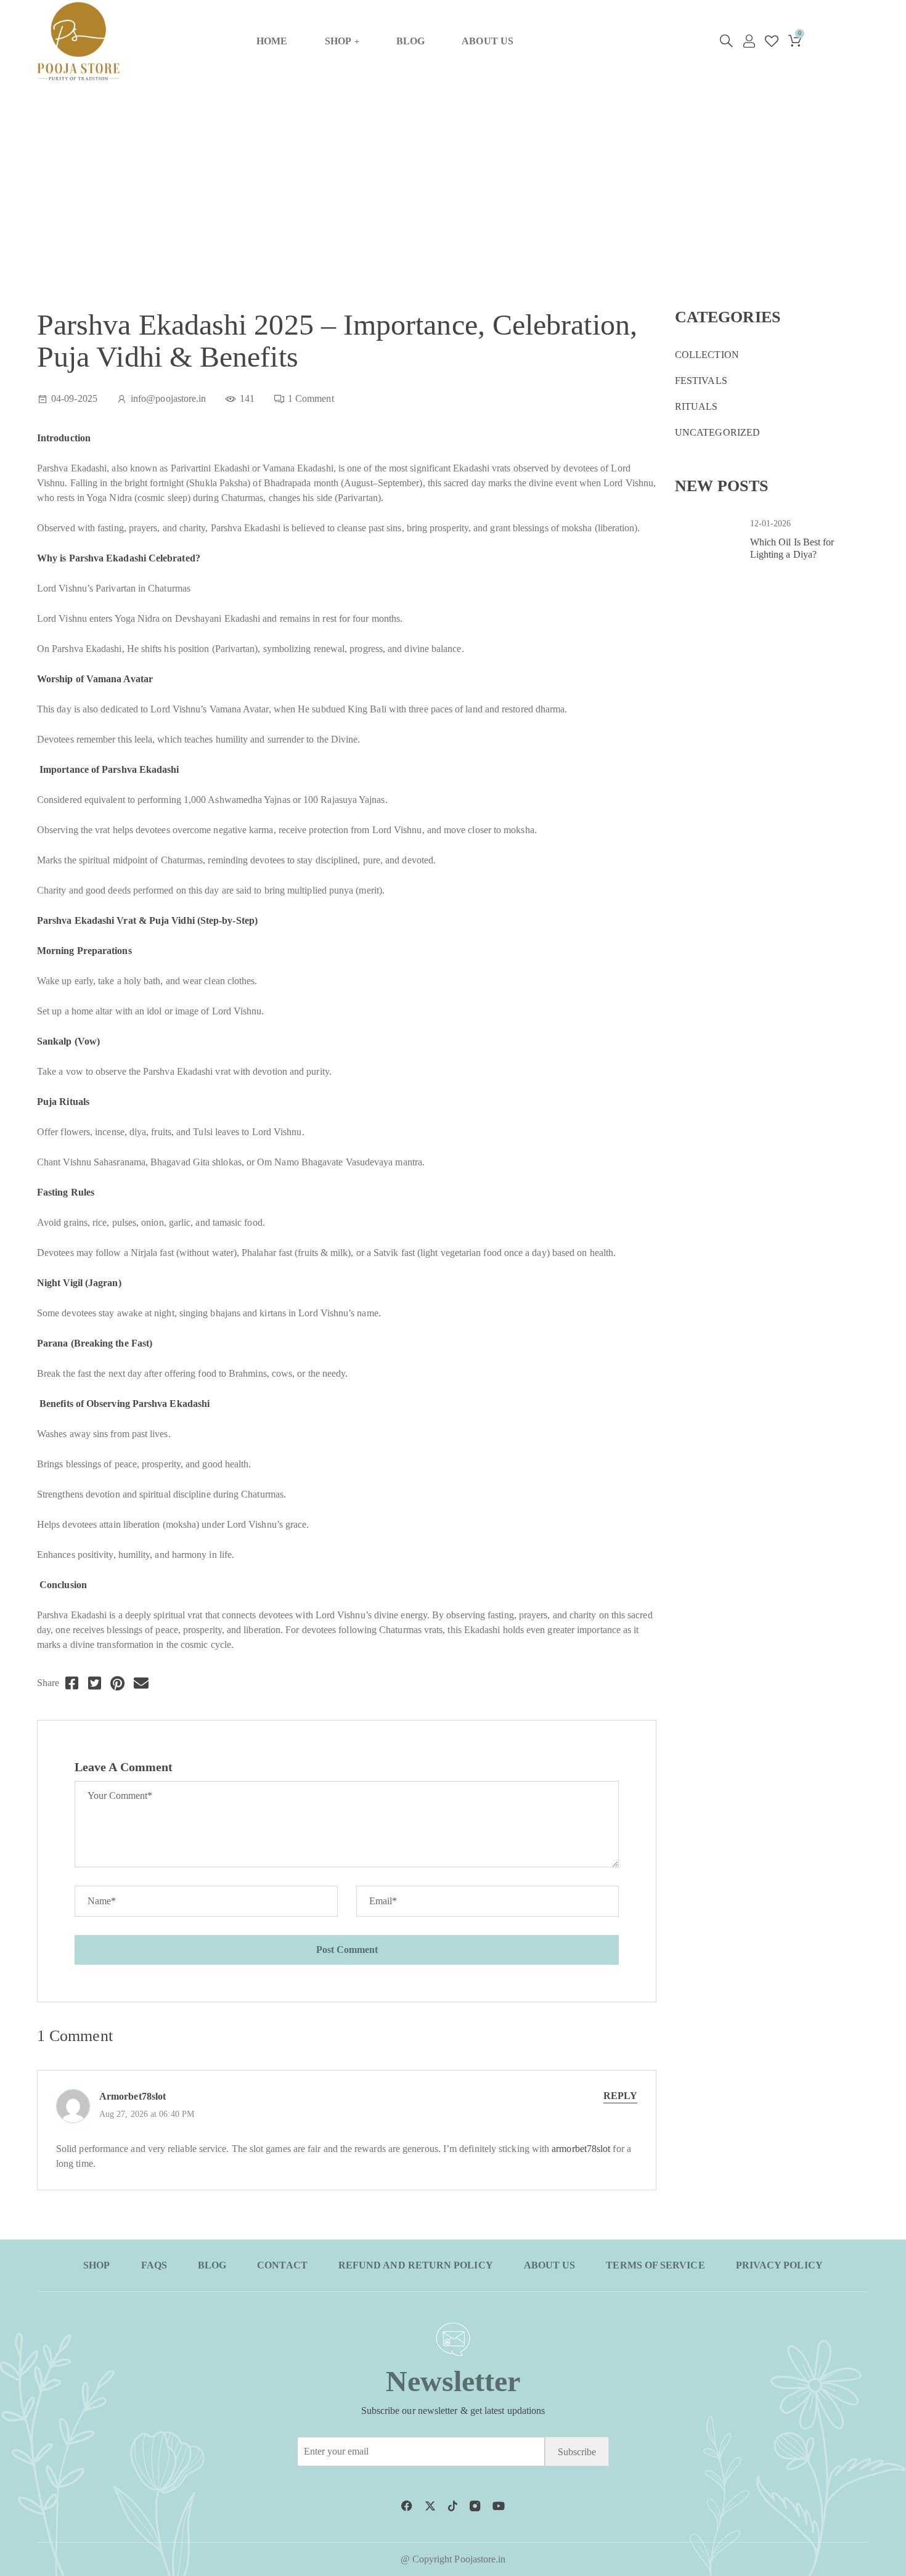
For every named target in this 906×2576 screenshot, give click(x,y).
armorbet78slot (133, 2096)
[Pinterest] (117, 1683)
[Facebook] (72, 1683)
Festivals (701, 381)
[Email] (141, 1683)
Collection (707, 355)
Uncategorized (717, 432)
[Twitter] (95, 1683)
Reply (620, 2096)
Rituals (696, 406)
